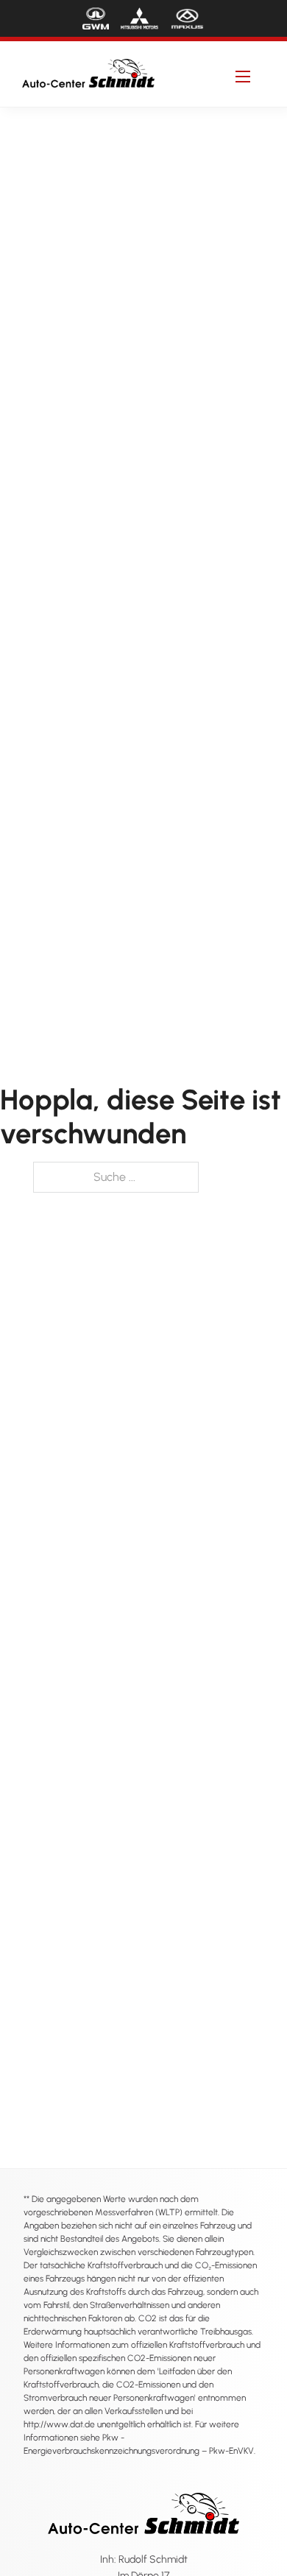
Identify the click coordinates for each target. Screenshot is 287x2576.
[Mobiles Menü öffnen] (243, 77)
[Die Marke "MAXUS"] (187, 18)
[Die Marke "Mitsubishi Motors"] (139, 18)
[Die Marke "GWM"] (96, 18)
